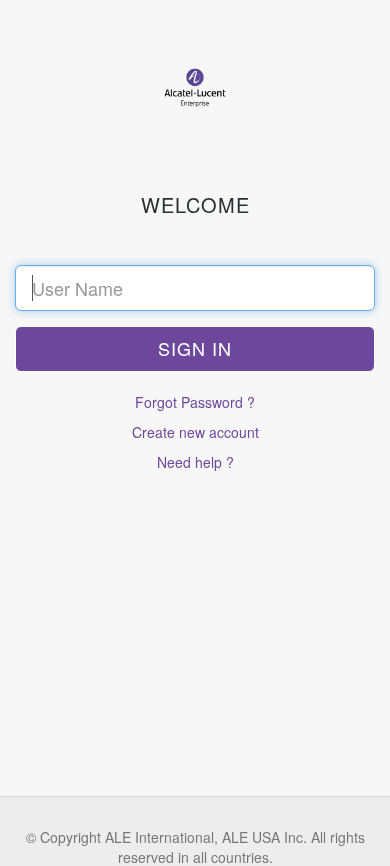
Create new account (195, 432)
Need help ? (195, 462)
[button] (195, 349)
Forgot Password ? (195, 402)
